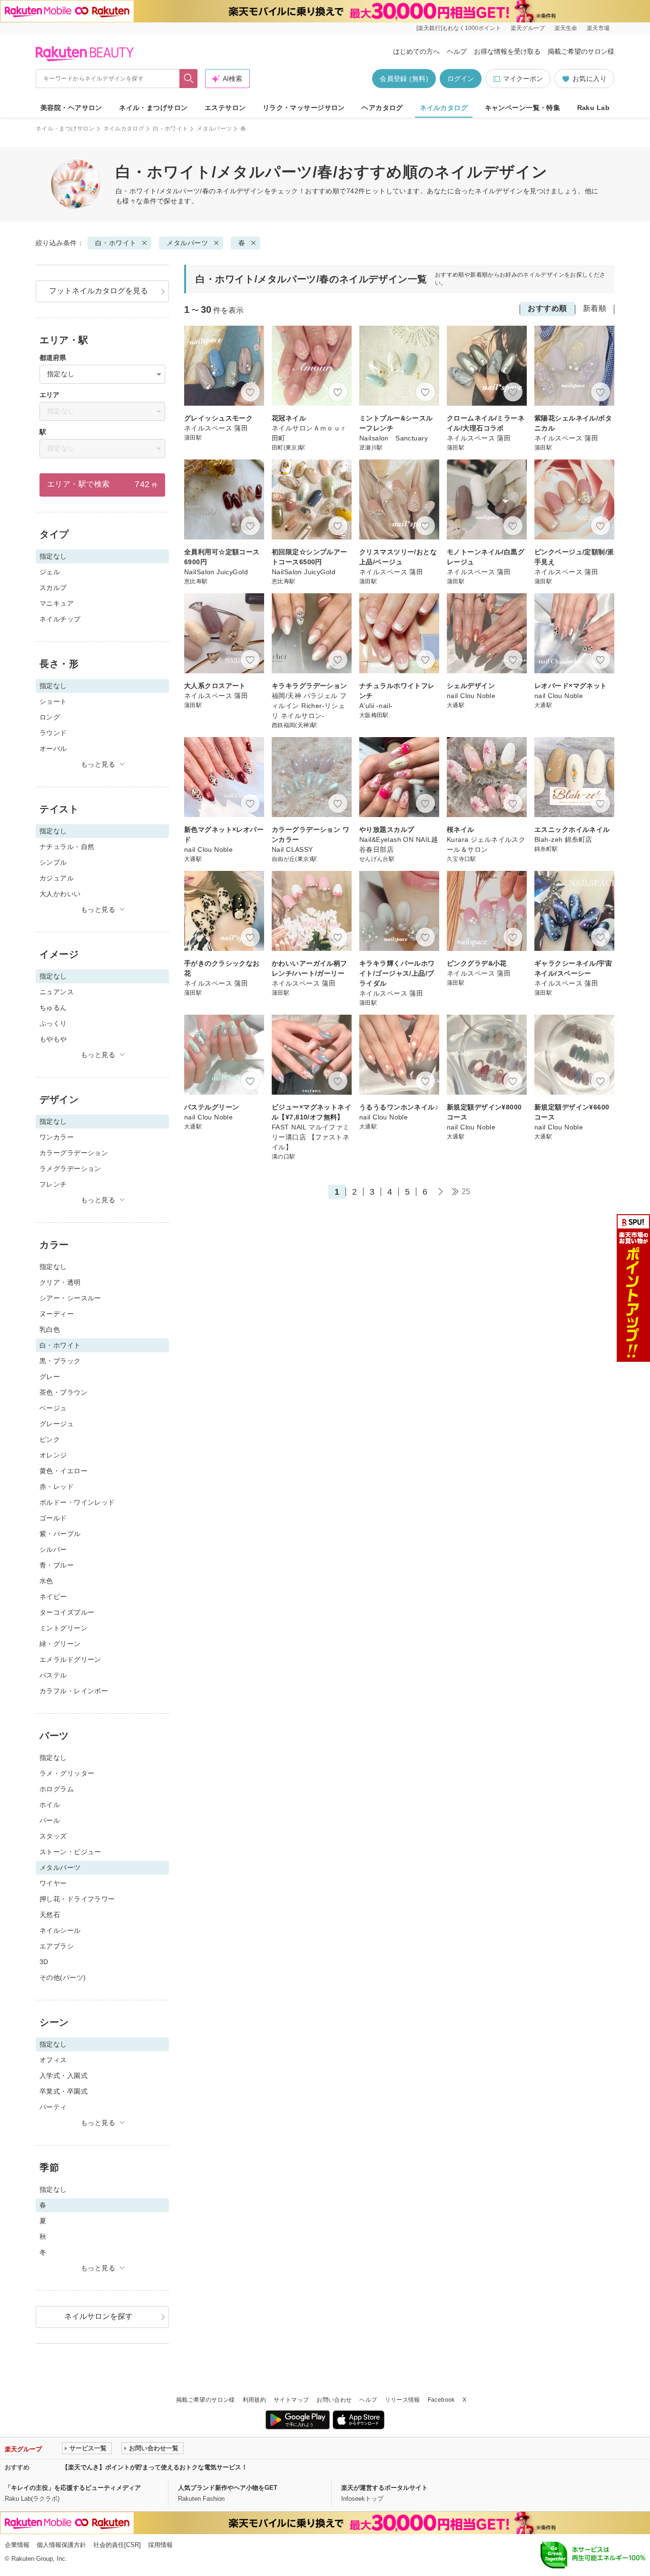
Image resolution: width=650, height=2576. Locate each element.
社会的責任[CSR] (117, 2545)
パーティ (53, 2107)
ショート (53, 701)
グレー (50, 1377)
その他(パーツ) (63, 1977)
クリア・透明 (60, 1282)
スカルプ (53, 588)
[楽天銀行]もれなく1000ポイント (459, 28)
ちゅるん (53, 1008)
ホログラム (57, 1789)
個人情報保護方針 (61, 2545)
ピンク (50, 1439)
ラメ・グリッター (67, 1773)
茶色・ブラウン (64, 1392)
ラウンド (53, 733)
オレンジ (53, 1455)
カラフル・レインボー (74, 1691)
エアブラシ (57, 1946)
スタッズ (53, 1836)
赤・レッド (57, 1487)
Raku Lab (593, 108)
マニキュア (57, 603)
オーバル (53, 749)
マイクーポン (523, 79)
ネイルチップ (60, 619)
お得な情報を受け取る (507, 51)
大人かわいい (60, 894)
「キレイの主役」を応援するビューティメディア (73, 2488)
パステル (53, 1675)
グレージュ (57, 1424)
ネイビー (53, 1597)
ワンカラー (57, 1137)
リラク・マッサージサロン (304, 108)
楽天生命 (566, 28)
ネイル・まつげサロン (153, 108)
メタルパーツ (214, 129)
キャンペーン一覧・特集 (523, 108)
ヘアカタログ (382, 108)
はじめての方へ (416, 51)
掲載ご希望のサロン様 (581, 51)
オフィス (53, 2060)
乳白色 (50, 1329)
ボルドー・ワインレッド (77, 1502)
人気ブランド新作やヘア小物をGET (228, 2488)
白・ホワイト (170, 129)
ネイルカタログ (444, 108)
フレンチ (53, 1184)
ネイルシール (60, 1930)
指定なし (53, 1267)
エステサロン (225, 108)
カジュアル (57, 878)
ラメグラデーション (70, 1168)
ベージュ (53, 1408)
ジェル (50, 572)
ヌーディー (57, 1314)
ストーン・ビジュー (70, 1852)
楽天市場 (598, 28)
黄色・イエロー (64, 1471)
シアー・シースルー (70, 1298)
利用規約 (254, 2400)
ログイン (461, 79)
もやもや (53, 1039)
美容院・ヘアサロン (71, 108)
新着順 (595, 308)
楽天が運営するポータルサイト (384, 2488)
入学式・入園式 (64, 2076)
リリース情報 (403, 2400)
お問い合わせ (334, 2400)
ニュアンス (57, 992)
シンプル (53, 862)
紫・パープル (60, 1534)
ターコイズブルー (67, 1612)
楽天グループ (528, 28)
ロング (50, 717)
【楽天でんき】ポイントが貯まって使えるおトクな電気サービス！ (155, 2467)
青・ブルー (57, 1565)
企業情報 (17, 2545)
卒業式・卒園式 (64, 2091)
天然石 (50, 1915)
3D (44, 1962)
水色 (46, 1581)
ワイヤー (53, 1883)
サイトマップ (291, 2400)
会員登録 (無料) (404, 79)
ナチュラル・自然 (67, 847)
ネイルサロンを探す (98, 2316)
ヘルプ (457, 51)
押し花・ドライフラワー (77, 1899)
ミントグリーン (64, 1628)
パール (50, 1820)
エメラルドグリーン (70, 1659)
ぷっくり (53, 1023)
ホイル (50, 1805)
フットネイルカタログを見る (98, 291)
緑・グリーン (60, 1644)
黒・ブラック (60, 1361)
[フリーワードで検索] (189, 79)
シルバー (53, 1549)
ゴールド (53, 1518)
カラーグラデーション (74, 1153)
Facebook (441, 2400)
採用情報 (160, 2545)
